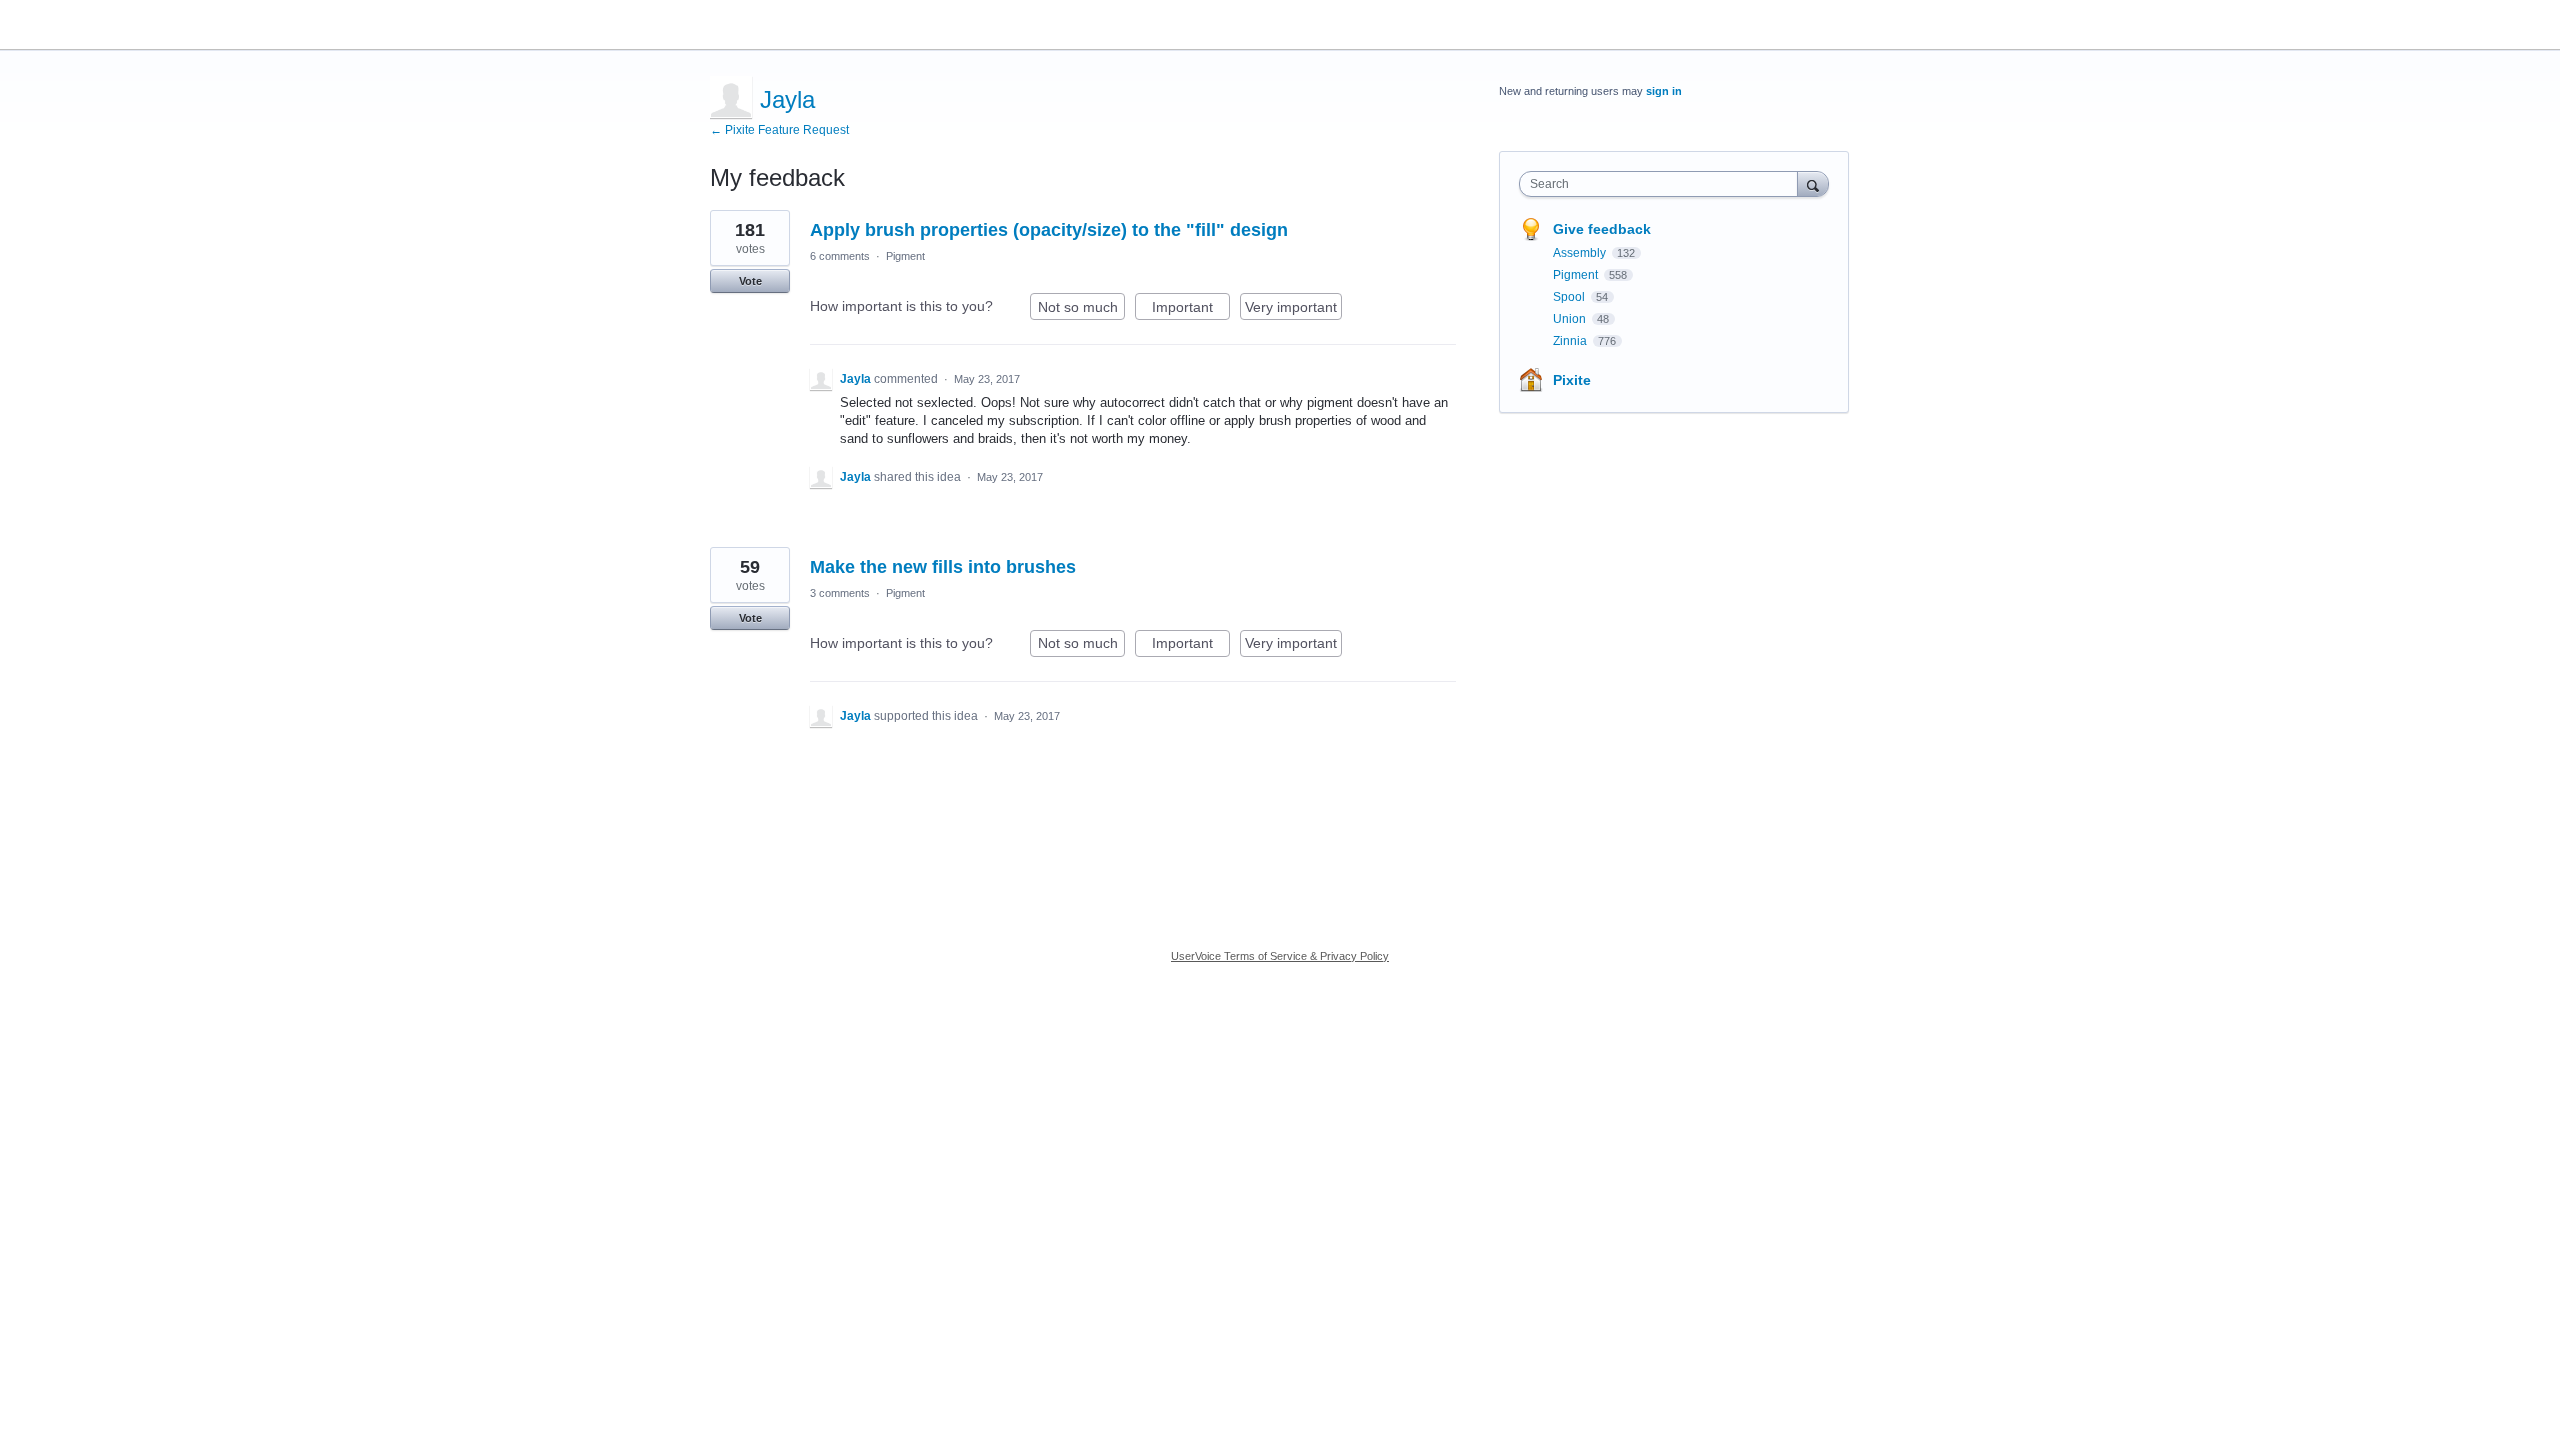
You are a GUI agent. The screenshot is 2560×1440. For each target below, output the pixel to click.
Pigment (905, 256)
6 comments (840, 256)
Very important (1293, 309)
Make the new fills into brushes (943, 567)
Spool (1570, 297)
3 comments (840, 593)
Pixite (1572, 380)
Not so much (1081, 309)
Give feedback (1602, 229)
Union (1571, 319)
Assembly (1581, 253)
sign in (1664, 91)
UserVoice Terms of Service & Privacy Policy (1280, 956)
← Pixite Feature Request (779, 130)
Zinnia (1571, 341)
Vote (750, 281)
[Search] (1813, 183)
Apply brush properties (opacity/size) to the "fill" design (1049, 230)
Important (1191, 309)
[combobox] (1663, 184)
